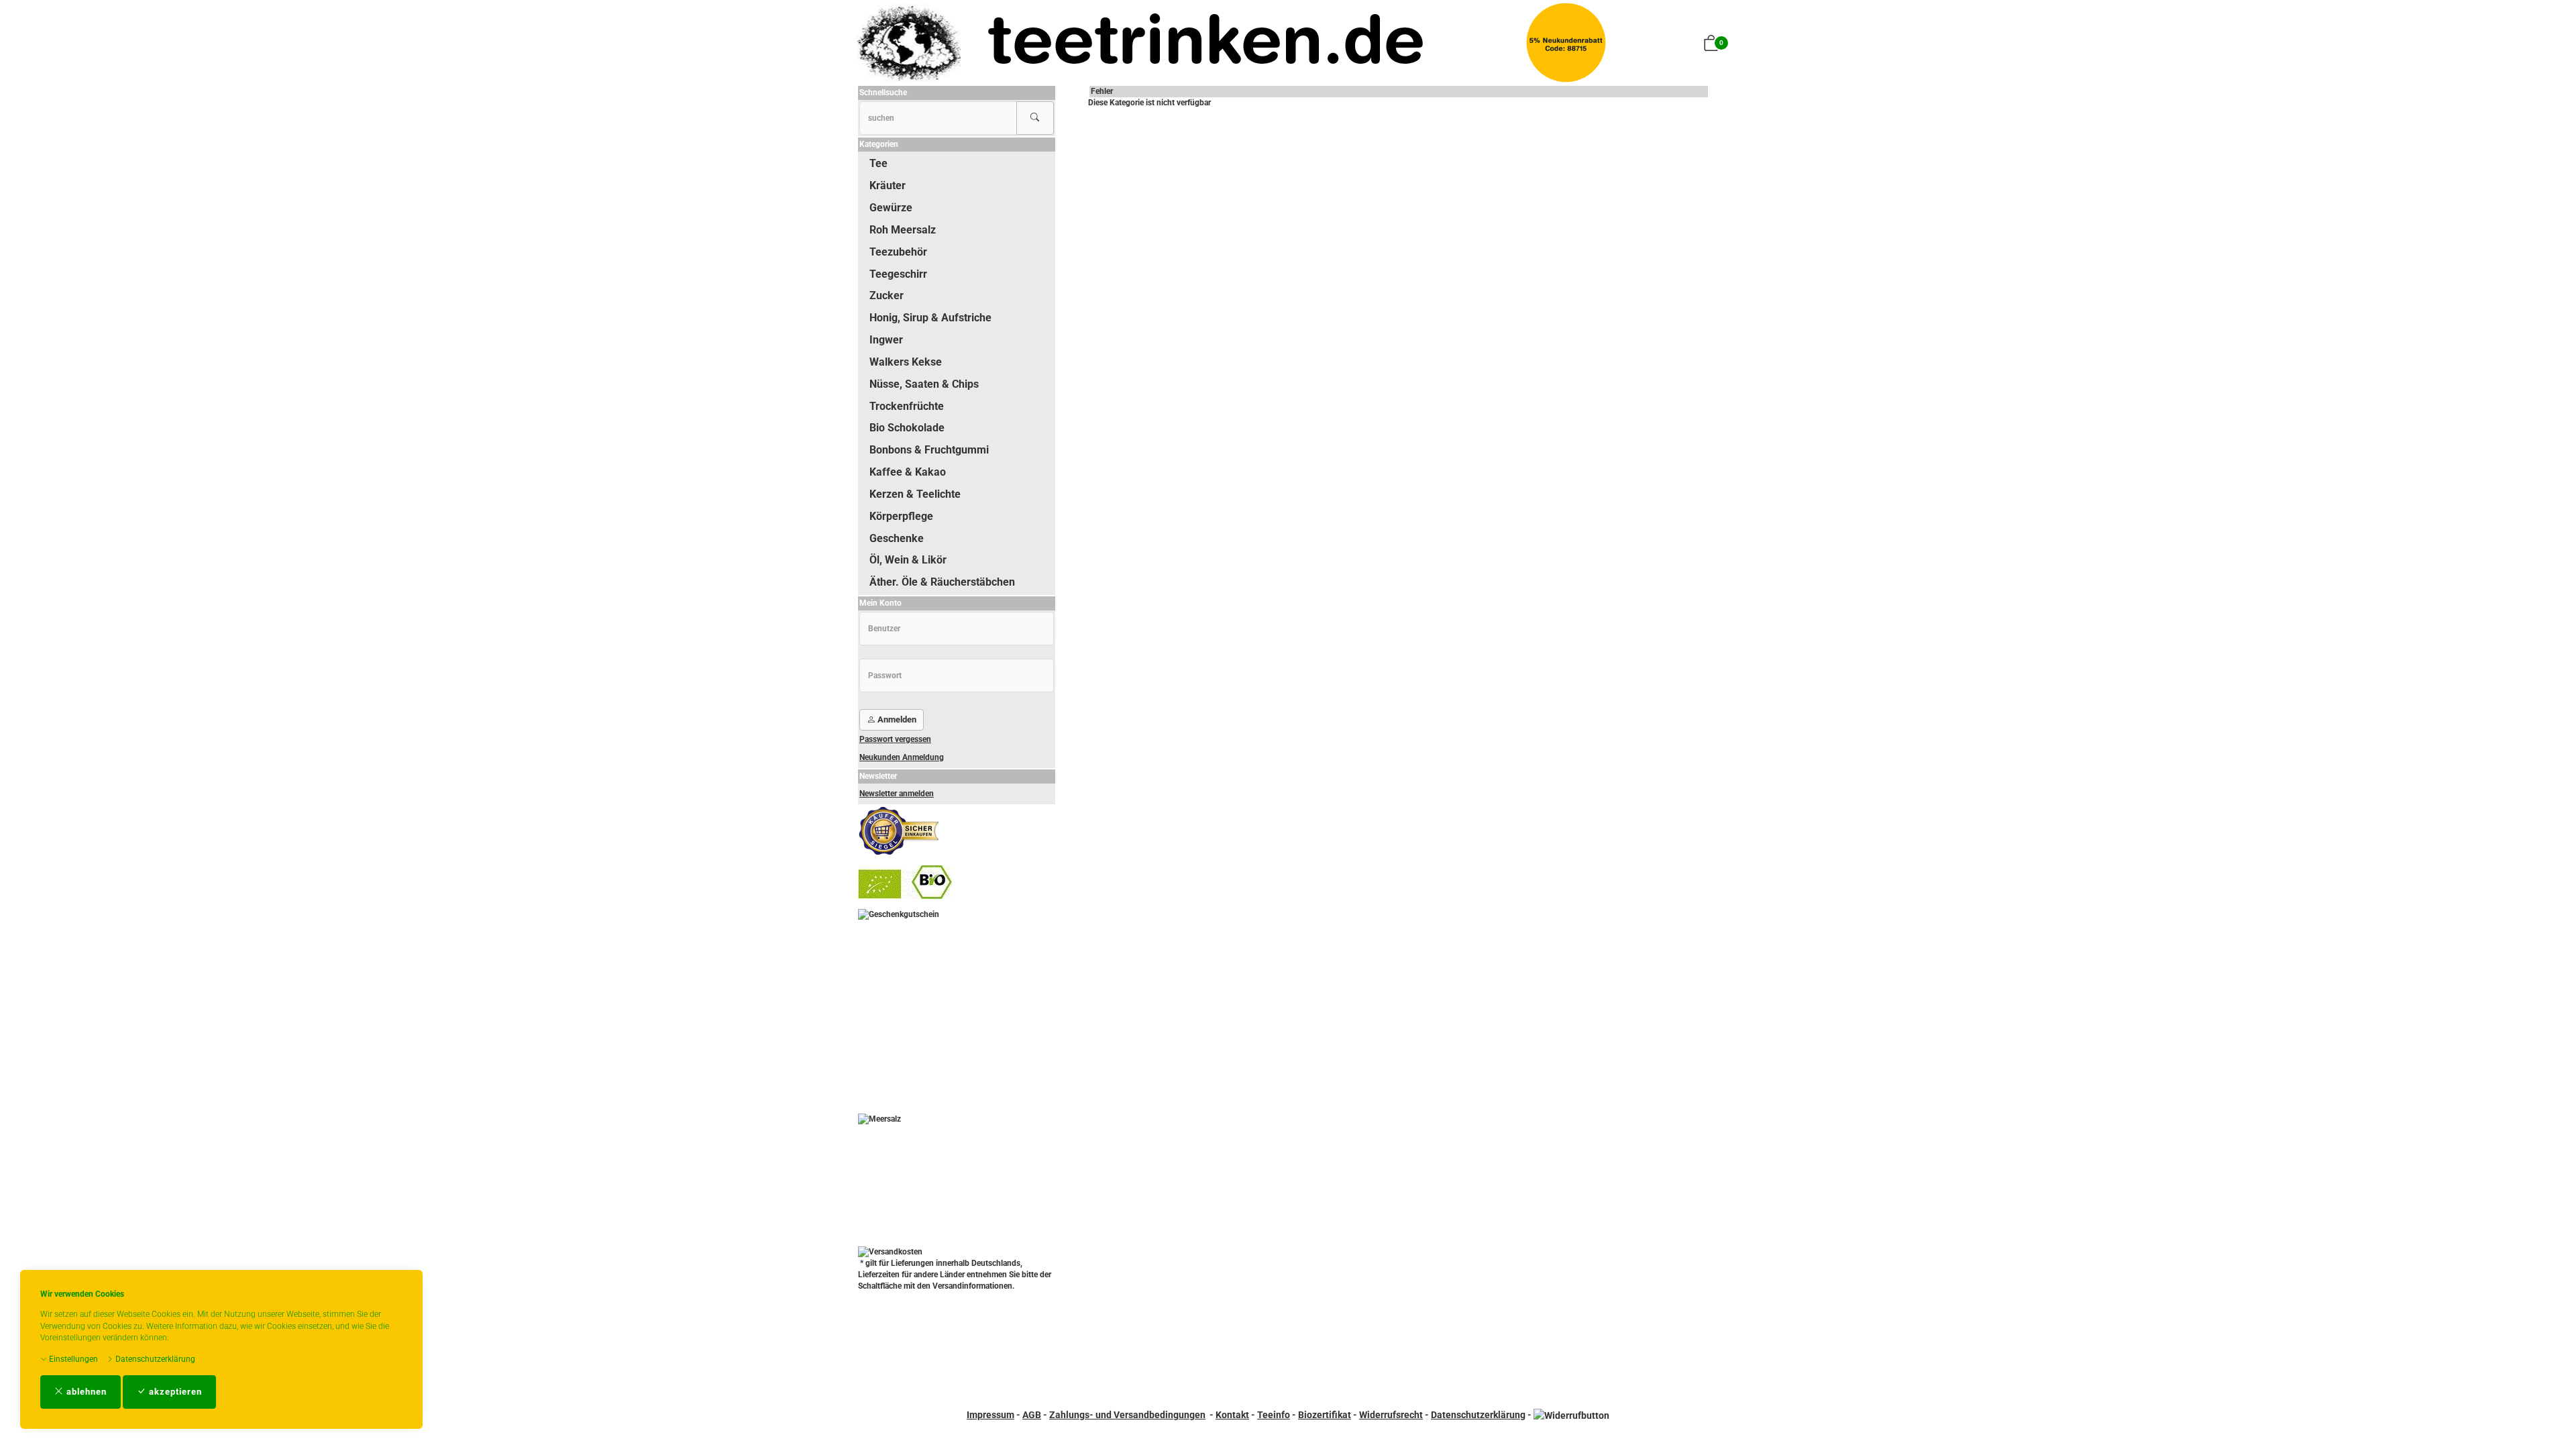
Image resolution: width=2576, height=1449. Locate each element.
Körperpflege (901, 516)
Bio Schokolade (907, 428)
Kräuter (888, 185)
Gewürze (891, 208)
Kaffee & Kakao (908, 472)
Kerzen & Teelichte (915, 494)
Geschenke (897, 538)
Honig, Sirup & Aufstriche (930, 318)
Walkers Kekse (906, 362)
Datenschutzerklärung (154, 1359)
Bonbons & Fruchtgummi (929, 450)
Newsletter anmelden (897, 794)
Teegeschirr (898, 274)
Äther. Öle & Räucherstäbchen (942, 582)
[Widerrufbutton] (1571, 1415)
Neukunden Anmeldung (902, 757)
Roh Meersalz (903, 230)
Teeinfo (1274, 1415)
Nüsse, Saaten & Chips (924, 384)
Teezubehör (898, 252)
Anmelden (896, 719)
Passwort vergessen (895, 739)
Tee (878, 163)
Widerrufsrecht (1391, 1415)
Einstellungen (72, 1359)
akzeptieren (174, 1392)
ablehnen (85, 1392)
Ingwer (886, 340)
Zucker (887, 296)
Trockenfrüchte (907, 406)
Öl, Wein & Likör (908, 560)
